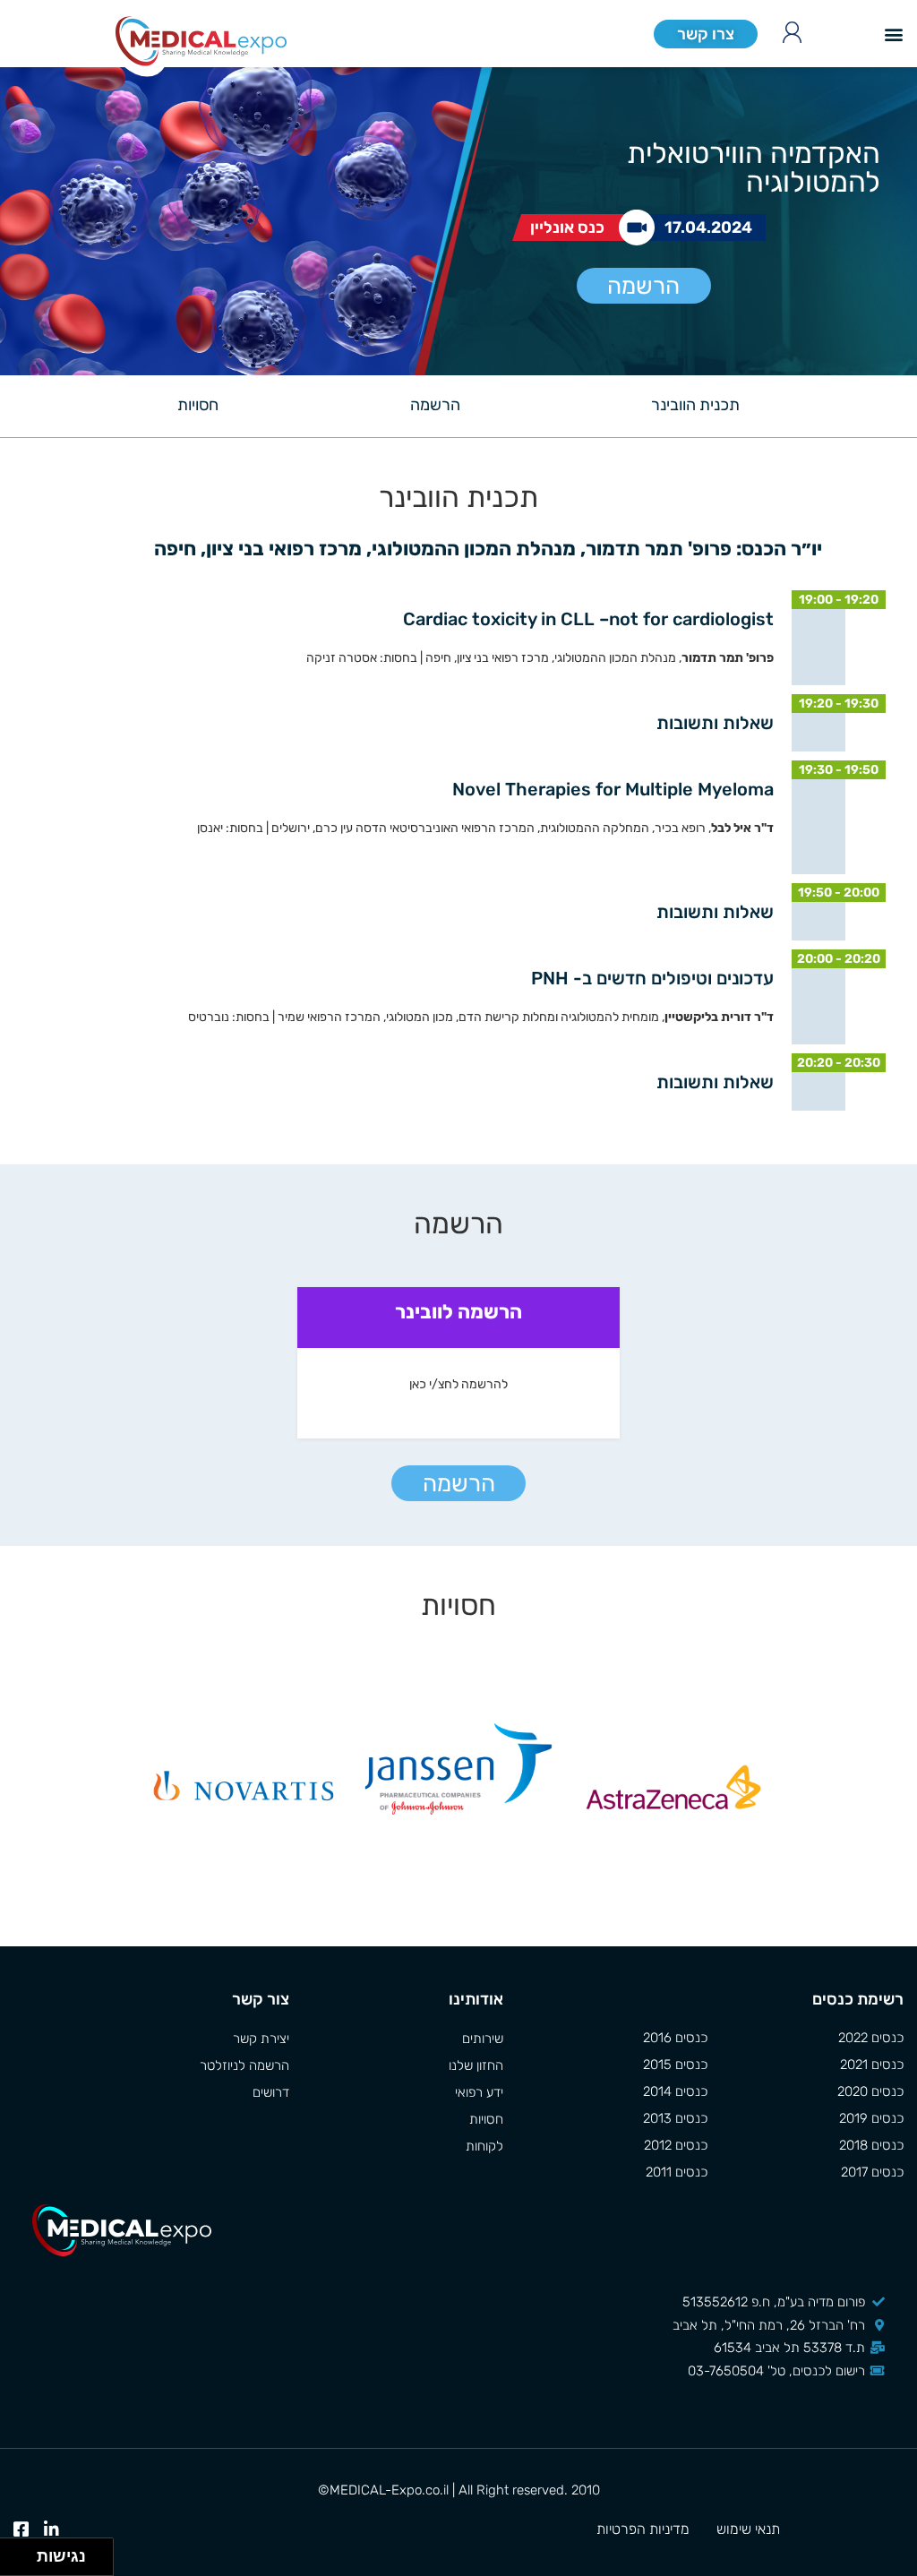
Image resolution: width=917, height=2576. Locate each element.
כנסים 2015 (675, 2065)
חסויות (198, 405)
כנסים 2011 (677, 2172)
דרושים (271, 2092)
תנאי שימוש (748, 2529)
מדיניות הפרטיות (643, 2529)
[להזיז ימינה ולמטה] (24, 2562)
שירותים (483, 2039)
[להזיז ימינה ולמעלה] (24, 2552)
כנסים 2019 (871, 2118)
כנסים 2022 (871, 2038)
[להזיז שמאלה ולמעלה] (14, 2552)
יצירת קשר (261, 2039)
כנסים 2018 (871, 2145)
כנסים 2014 (675, 2091)
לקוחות (484, 2146)
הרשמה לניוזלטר (244, 2065)
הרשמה (643, 286)
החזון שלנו (476, 2065)
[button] (893, 34)
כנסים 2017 (872, 2172)
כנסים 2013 (675, 2118)
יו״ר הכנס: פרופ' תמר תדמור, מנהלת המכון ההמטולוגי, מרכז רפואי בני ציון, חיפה (486, 549)
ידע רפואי (479, 2092)
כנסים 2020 (870, 2091)
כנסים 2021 (872, 2065)
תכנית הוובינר (695, 405)
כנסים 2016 (675, 2038)
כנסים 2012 (676, 2145)
